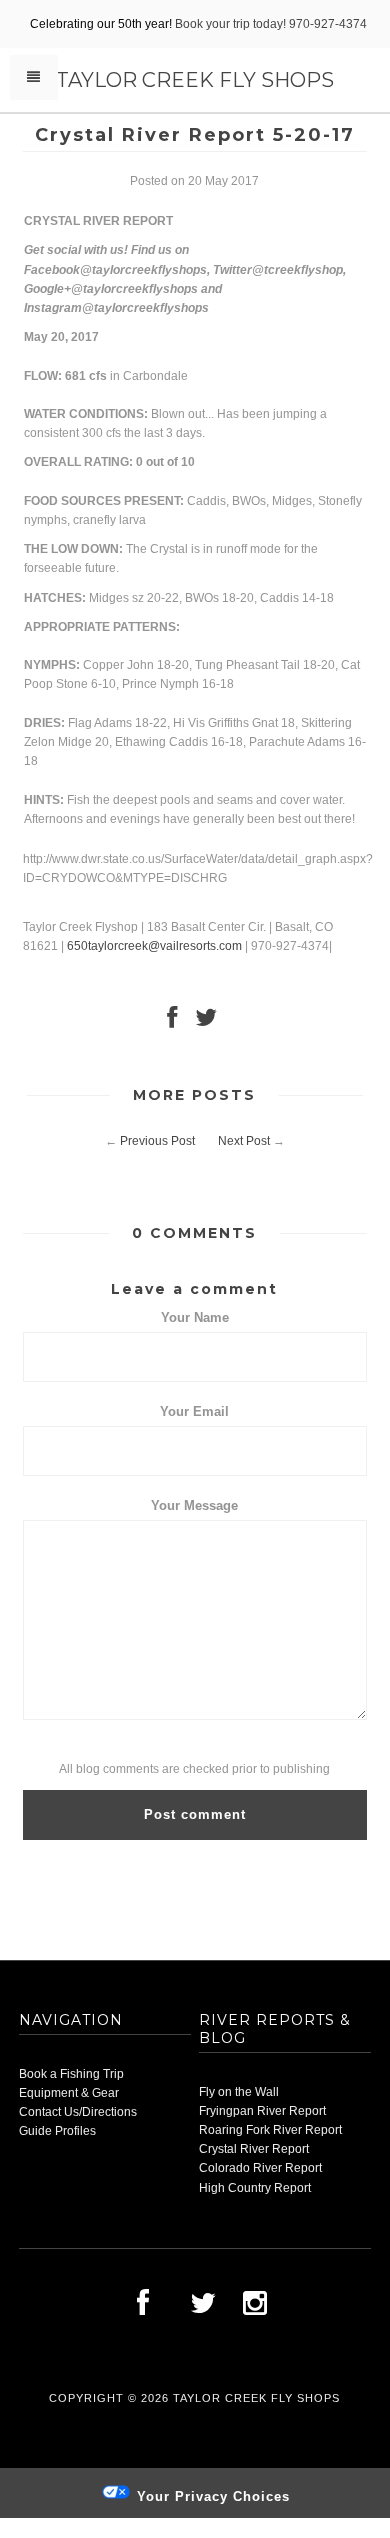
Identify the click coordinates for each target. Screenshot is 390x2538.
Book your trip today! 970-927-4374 (271, 24)
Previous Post (157, 1141)
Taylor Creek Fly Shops (195, 80)
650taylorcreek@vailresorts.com (154, 946)
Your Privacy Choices (211, 2496)
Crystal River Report (254, 2149)
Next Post (244, 1141)
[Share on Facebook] (172, 1022)
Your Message (194, 1505)
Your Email (194, 1411)
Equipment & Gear (69, 2093)
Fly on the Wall (239, 2092)
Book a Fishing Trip (71, 2074)
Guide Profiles (57, 2131)
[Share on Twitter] (206, 1022)
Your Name (195, 1317)
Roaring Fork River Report (270, 2130)
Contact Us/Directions (78, 2112)
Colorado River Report (260, 2168)
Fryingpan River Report (262, 2111)
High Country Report (255, 2188)
